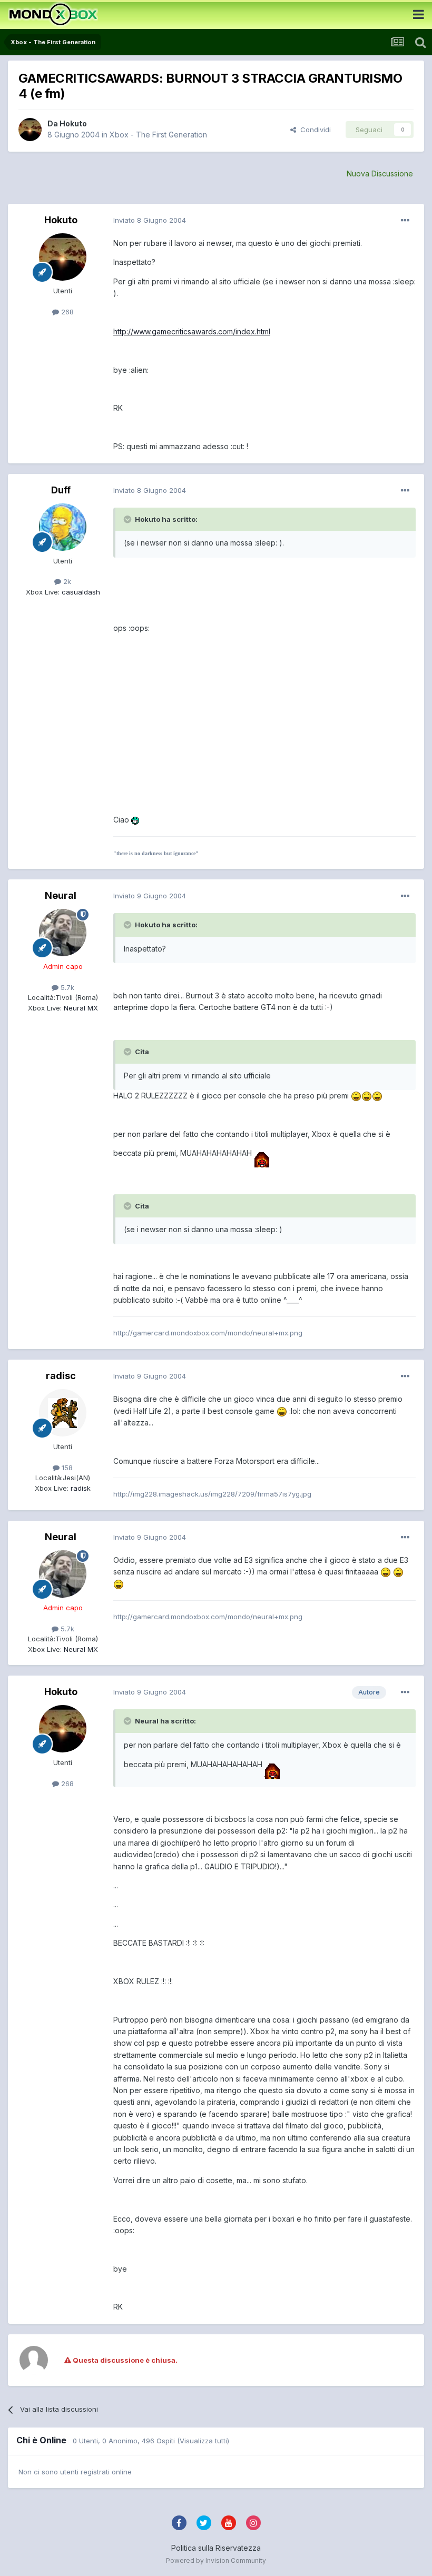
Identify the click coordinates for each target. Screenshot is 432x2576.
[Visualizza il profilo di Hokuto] (30, 130)
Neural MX (80, 1008)
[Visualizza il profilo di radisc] (63, 1413)
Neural (61, 895)
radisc (61, 1376)
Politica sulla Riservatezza (216, 2548)
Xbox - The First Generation (158, 135)
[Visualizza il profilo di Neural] (63, 933)
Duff (61, 490)
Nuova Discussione (380, 174)
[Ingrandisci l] (135, 820)
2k (66, 581)
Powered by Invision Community (216, 2560)
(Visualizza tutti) (203, 2441)
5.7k (66, 987)
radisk (80, 1488)
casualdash (80, 592)
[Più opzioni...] (405, 221)
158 (66, 1468)
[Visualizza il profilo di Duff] (63, 527)
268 (66, 312)
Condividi (313, 130)
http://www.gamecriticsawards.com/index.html (192, 331)
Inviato (150, 220)
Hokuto (73, 123)
